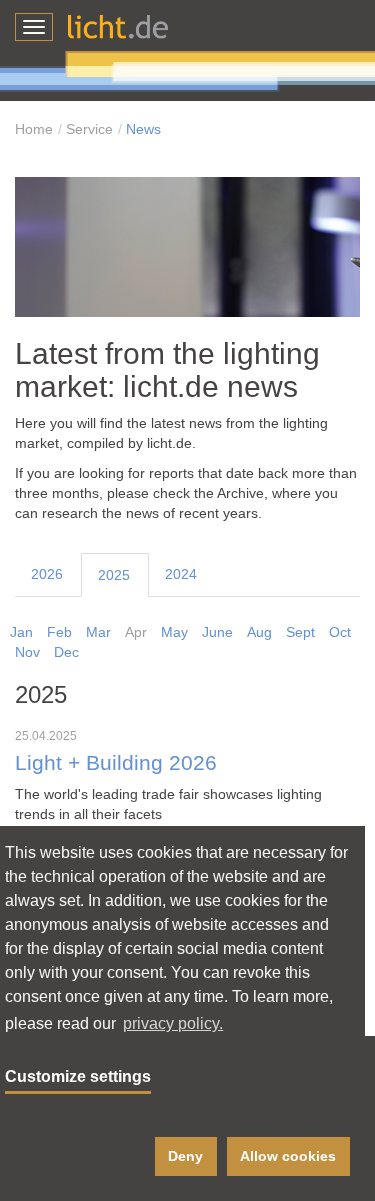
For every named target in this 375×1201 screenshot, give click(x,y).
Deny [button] (185, 1156)
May (174, 632)
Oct (340, 632)
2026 (47, 574)
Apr (136, 632)
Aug (259, 632)
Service (89, 129)
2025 (114, 575)
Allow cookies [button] (288, 1156)
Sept (300, 632)
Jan (21, 632)
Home (34, 129)
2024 (181, 574)
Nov (27, 652)
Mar (98, 632)
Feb (59, 632)
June (217, 632)
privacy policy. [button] (173, 1023)
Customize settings (78, 1076)
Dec (66, 652)
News (143, 129)
